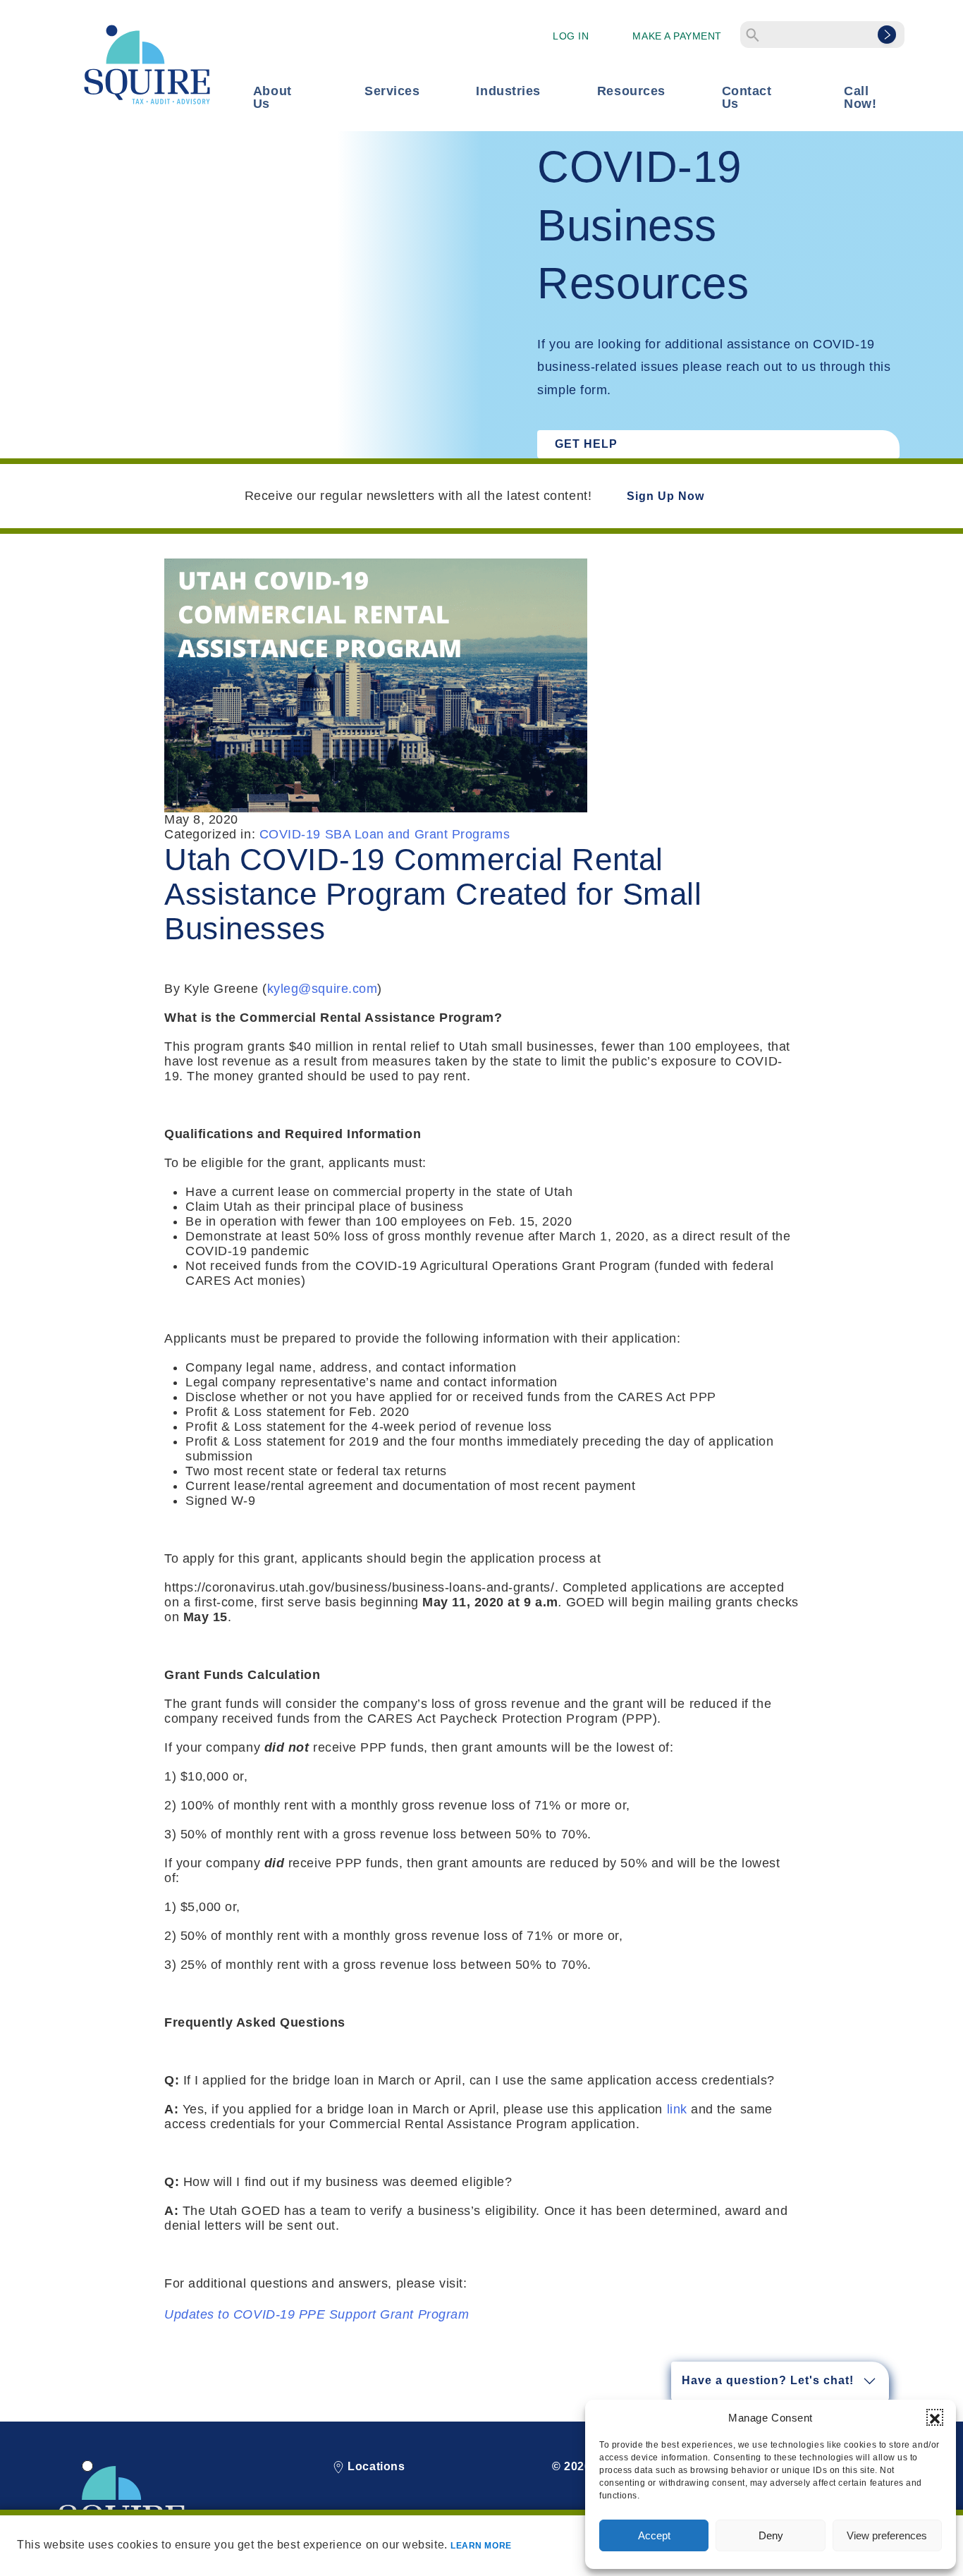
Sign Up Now (665, 496)
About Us (272, 97)
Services (392, 91)
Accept (654, 2535)
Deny (771, 2535)
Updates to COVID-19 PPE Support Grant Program (317, 2314)
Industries (508, 91)
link (677, 2109)
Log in (571, 36)
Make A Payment (677, 36)
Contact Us (747, 97)
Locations (375, 2466)
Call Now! (860, 97)
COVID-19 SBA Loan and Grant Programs (385, 834)
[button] (935, 2417)
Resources (631, 91)
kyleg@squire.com (323, 989)
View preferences (887, 2535)
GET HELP (586, 444)
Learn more (481, 2546)
